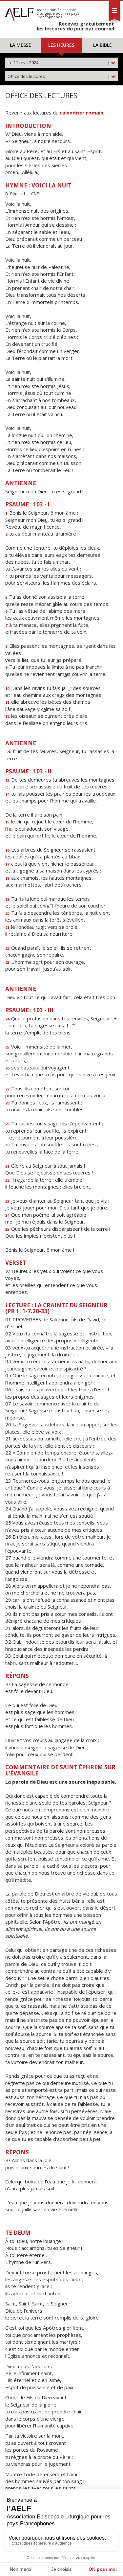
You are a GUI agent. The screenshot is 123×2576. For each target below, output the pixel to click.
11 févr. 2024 (59, 62)
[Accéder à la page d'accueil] (19, 12)
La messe (20, 45)
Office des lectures (59, 76)
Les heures (61, 45)
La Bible (102, 45)
